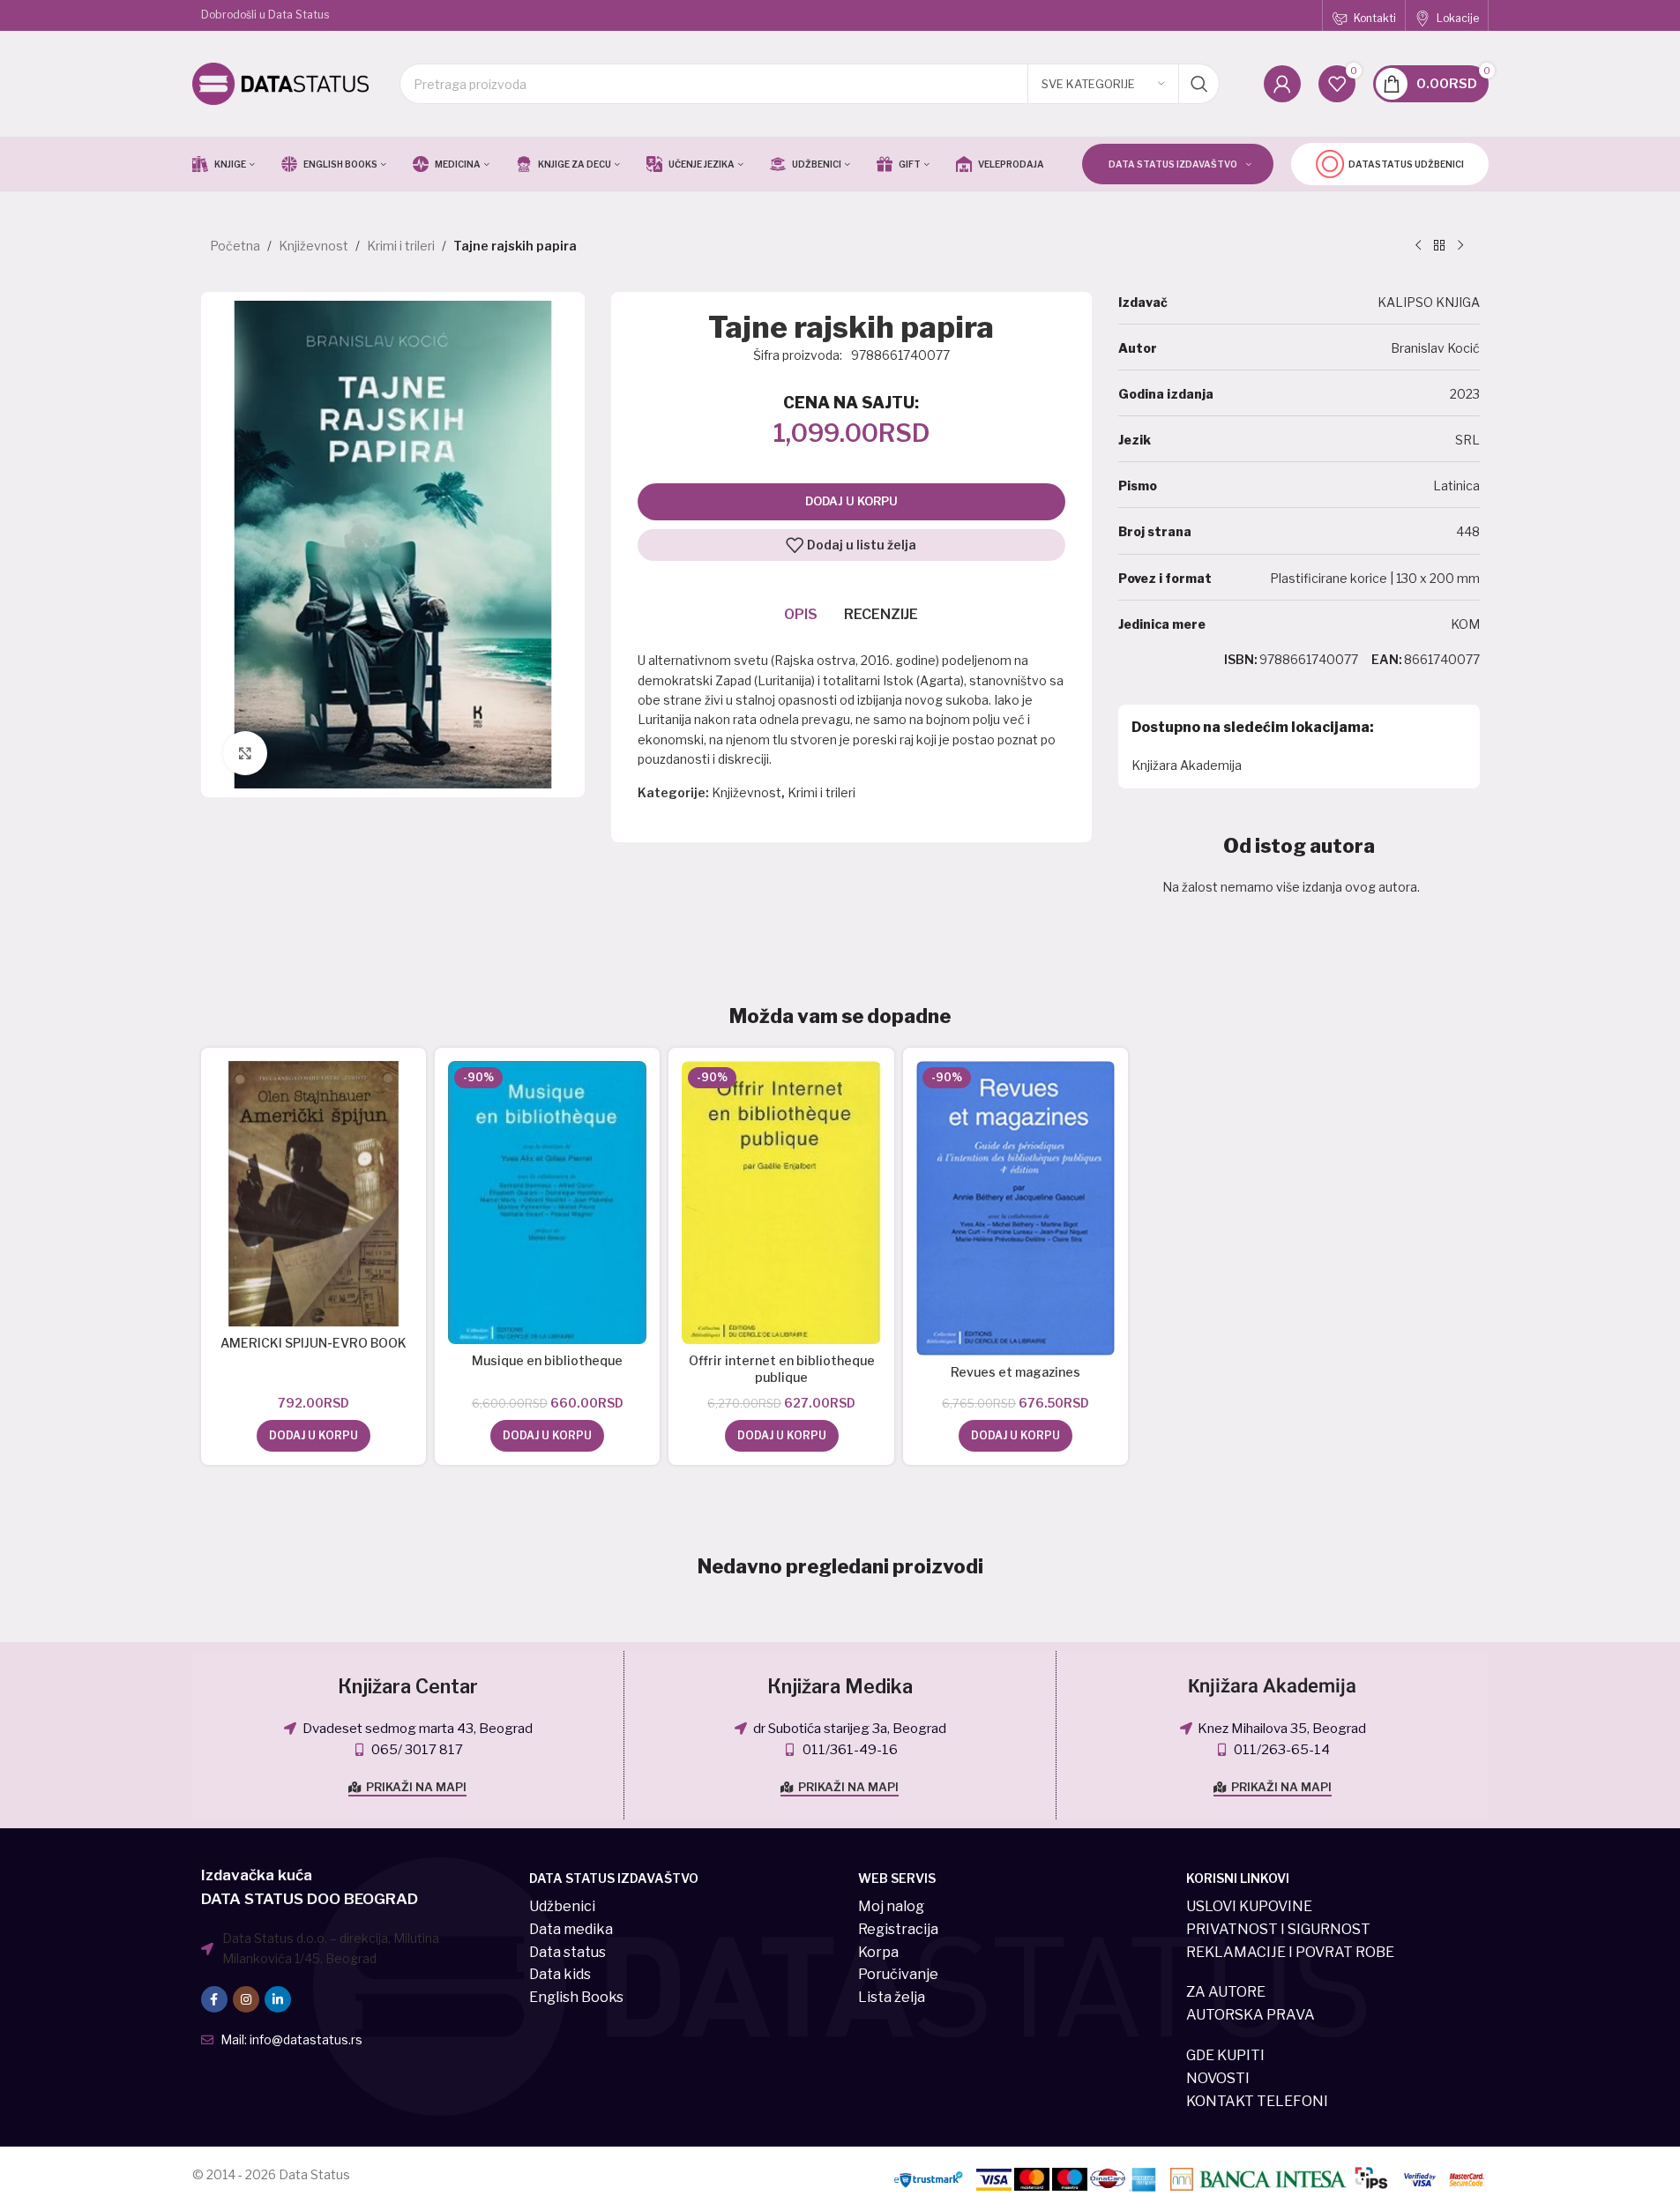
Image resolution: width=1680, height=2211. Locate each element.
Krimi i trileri (401, 246)
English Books (576, 1997)
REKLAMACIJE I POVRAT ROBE (1290, 1952)
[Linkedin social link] (278, 1999)
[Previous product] (1418, 246)
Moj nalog (891, 1906)
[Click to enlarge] (245, 753)
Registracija (898, 1929)
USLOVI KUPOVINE (1249, 1906)
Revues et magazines (1015, 1372)
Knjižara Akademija (1187, 765)
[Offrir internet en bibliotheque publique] (781, 1203)
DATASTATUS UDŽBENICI (1406, 164)
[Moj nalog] (1282, 84)
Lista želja (892, 1997)
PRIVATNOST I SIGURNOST (1278, 1929)
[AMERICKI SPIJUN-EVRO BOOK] (314, 1194)
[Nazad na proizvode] (1439, 246)
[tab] (801, 615)
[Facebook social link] (214, 1999)
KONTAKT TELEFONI (1257, 2101)
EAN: (1387, 659)
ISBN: (1241, 659)
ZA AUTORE (1226, 1992)
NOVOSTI (1218, 2078)
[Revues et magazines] (1015, 1208)
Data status (567, 1952)
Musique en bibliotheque (547, 1360)
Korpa (878, 1952)
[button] (314, 1436)
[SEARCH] (1199, 84)
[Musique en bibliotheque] (547, 1203)
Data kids (560, 1974)
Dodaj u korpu (851, 501)
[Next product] (1460, 246)
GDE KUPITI (1225, 2055)
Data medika (571, 1929)
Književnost (314, 246)
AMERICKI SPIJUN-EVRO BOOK (314, 1343)
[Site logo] (280, 82)
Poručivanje (898, 1974)
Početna (235, 246)
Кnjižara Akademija (1272, 1686)
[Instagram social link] (246, 1999)
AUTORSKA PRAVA (1251, 2015)
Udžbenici (562, 1906)
